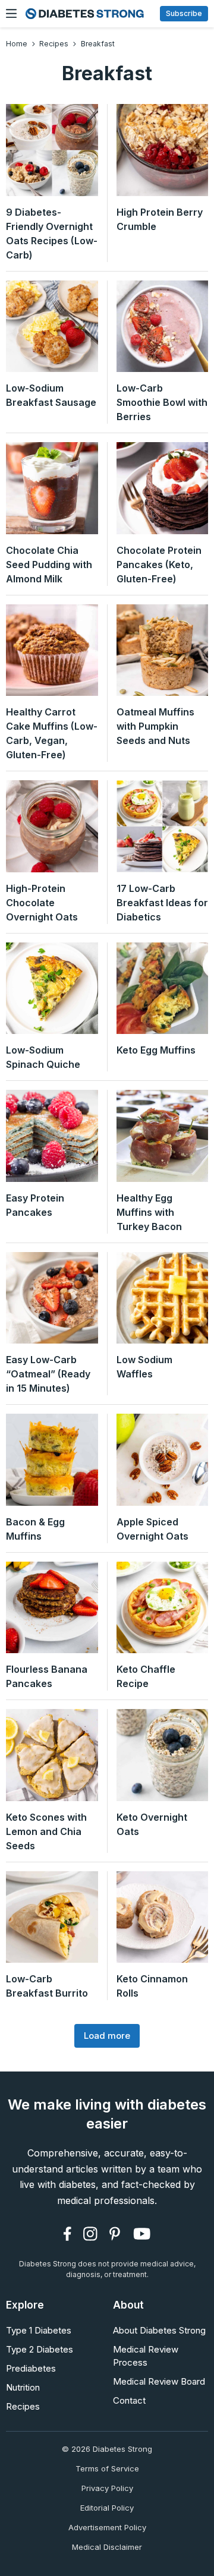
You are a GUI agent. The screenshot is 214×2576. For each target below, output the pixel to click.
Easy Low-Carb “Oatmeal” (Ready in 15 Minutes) (48, 1374)
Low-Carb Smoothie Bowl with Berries (162, 402)
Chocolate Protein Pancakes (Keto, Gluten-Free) (159, 565)
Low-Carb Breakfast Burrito (47, 1986)
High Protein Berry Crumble (160, 219)
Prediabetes (31, 2368)
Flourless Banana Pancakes (47, 1676)
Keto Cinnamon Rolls (152, 1986)
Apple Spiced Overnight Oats (152, 1529)
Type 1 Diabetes (39, 2330)
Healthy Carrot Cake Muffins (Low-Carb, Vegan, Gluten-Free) (52, 733)
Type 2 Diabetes (40, 2349)
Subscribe (184, 13)
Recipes (54, 44)
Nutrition (23, 2387)
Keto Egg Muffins (156, 1050)
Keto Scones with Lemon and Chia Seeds (46, 1831)
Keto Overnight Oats (152, 1824)
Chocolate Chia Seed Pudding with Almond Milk (49, 565)
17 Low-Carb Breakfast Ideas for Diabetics (162, 903)
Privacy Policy (107, 2488)
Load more (107, 2036)
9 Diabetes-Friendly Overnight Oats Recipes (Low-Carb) (52, 234)
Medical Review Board (159, 2381)
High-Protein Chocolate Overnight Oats (42, 903)
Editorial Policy (107, 2508)
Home (17, 44)
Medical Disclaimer (107, 2547)
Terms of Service (107, 2468)
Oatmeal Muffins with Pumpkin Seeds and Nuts (155, 726)
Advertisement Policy (107, 2527)
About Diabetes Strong (159, 2330)
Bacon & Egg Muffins (35, 1529)
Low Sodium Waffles (144, 1367)
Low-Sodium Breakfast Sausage (51, 395)
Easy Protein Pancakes (35, 1205)
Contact (129, 2400)
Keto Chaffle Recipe (146, 1676)
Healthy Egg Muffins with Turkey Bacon (149, 1212)
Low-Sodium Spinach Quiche (43, 1057)
